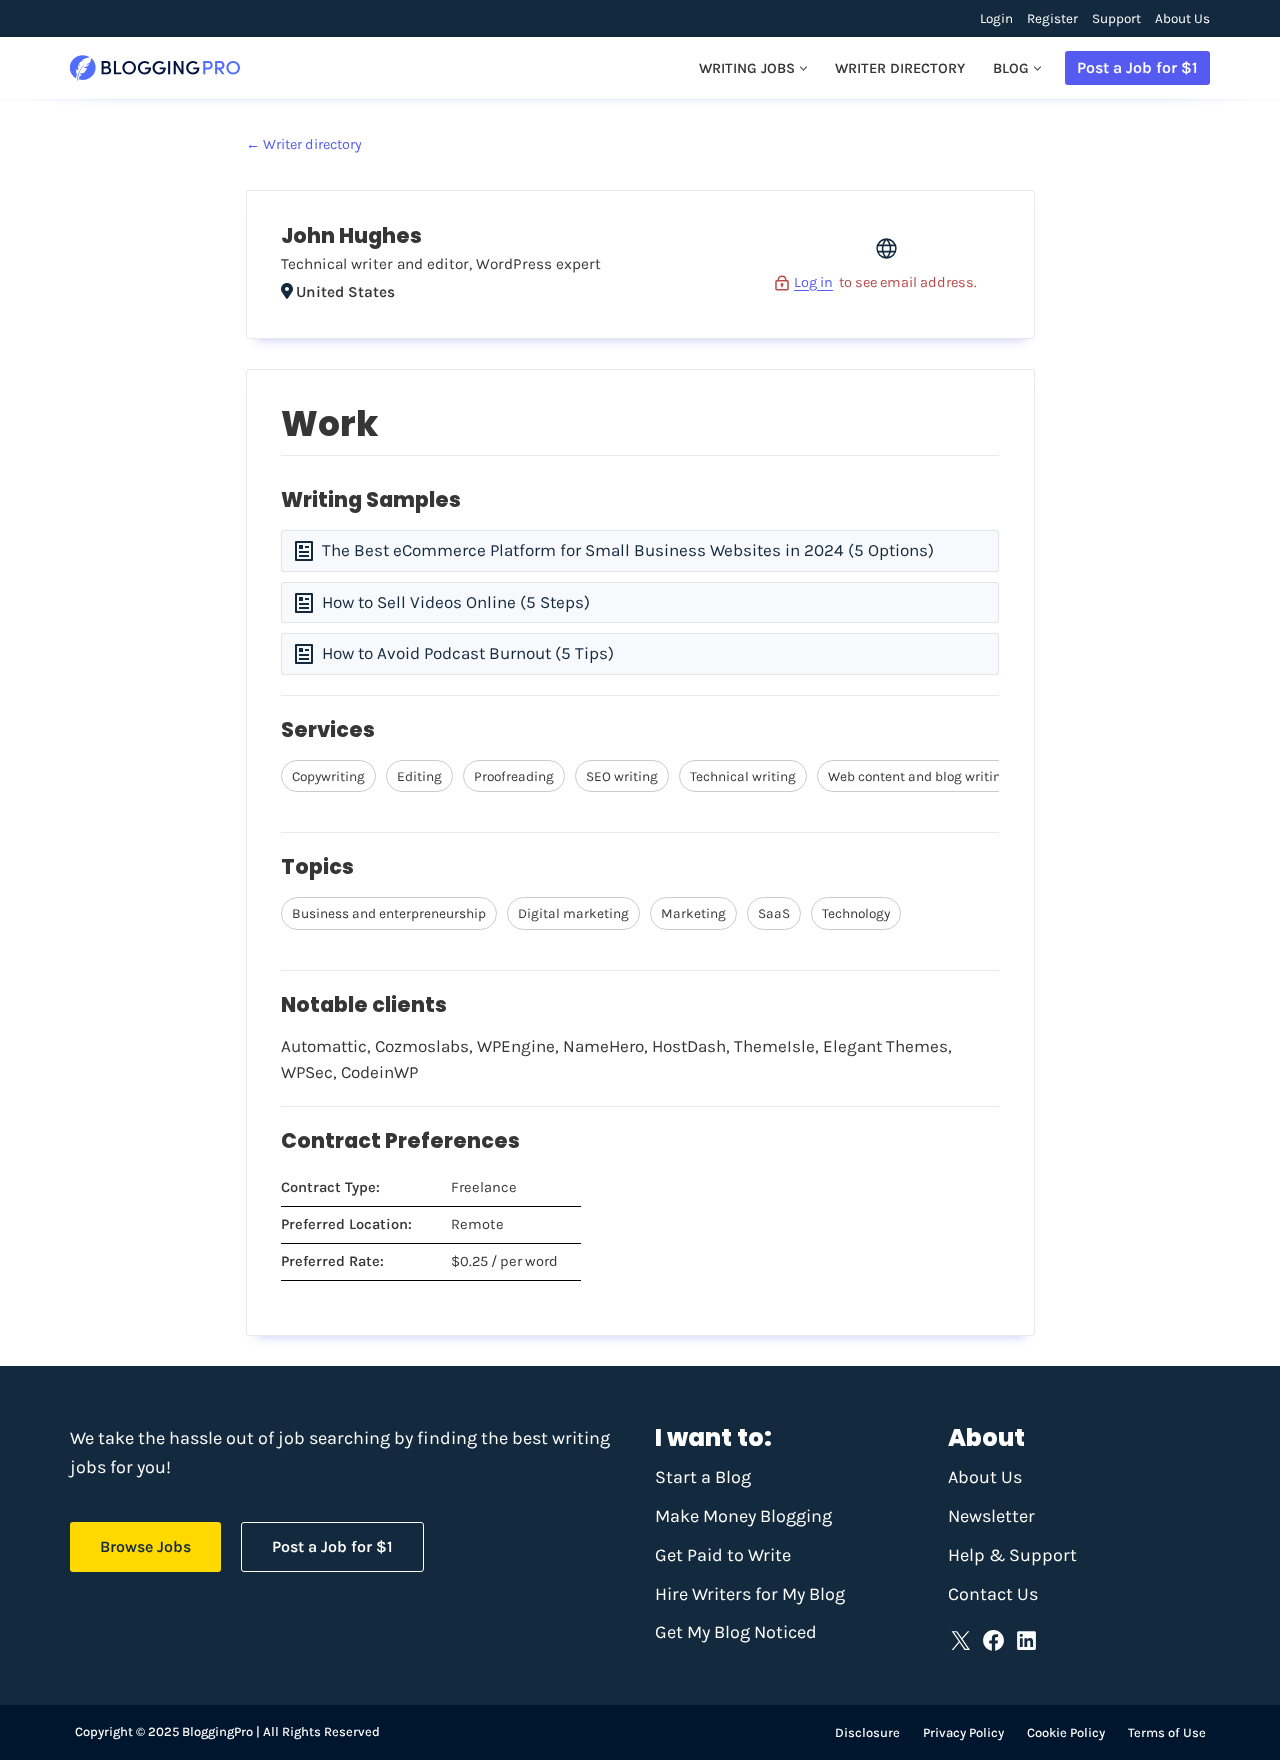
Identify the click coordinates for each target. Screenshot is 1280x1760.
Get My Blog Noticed (736, 1632)
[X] (960, 1640)
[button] (803, 68)
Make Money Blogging (743, 1516)
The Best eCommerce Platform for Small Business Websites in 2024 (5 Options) (628, 550)
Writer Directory (900, 68)
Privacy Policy (963, 1732)
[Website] (886, 255)
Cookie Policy (1066, 1732)
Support (1116, 18)
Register (1052, 18)
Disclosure (867, 1732)
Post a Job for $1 (1137, 67)
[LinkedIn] (1026, 1640)
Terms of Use (1167, 1732)
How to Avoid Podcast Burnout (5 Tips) (468, 653)
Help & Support (1012, 1555)
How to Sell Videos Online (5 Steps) (456, 602)
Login (996, 18)
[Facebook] (993, 1640)
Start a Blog (703, 1477)
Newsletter (991, 1516)
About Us (1182, 18)
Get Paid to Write (723, 1555)
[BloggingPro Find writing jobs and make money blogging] (155, 68)
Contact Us (993, 1594)
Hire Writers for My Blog (750, 1594)
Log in (813, 282)
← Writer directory (304, 144)
